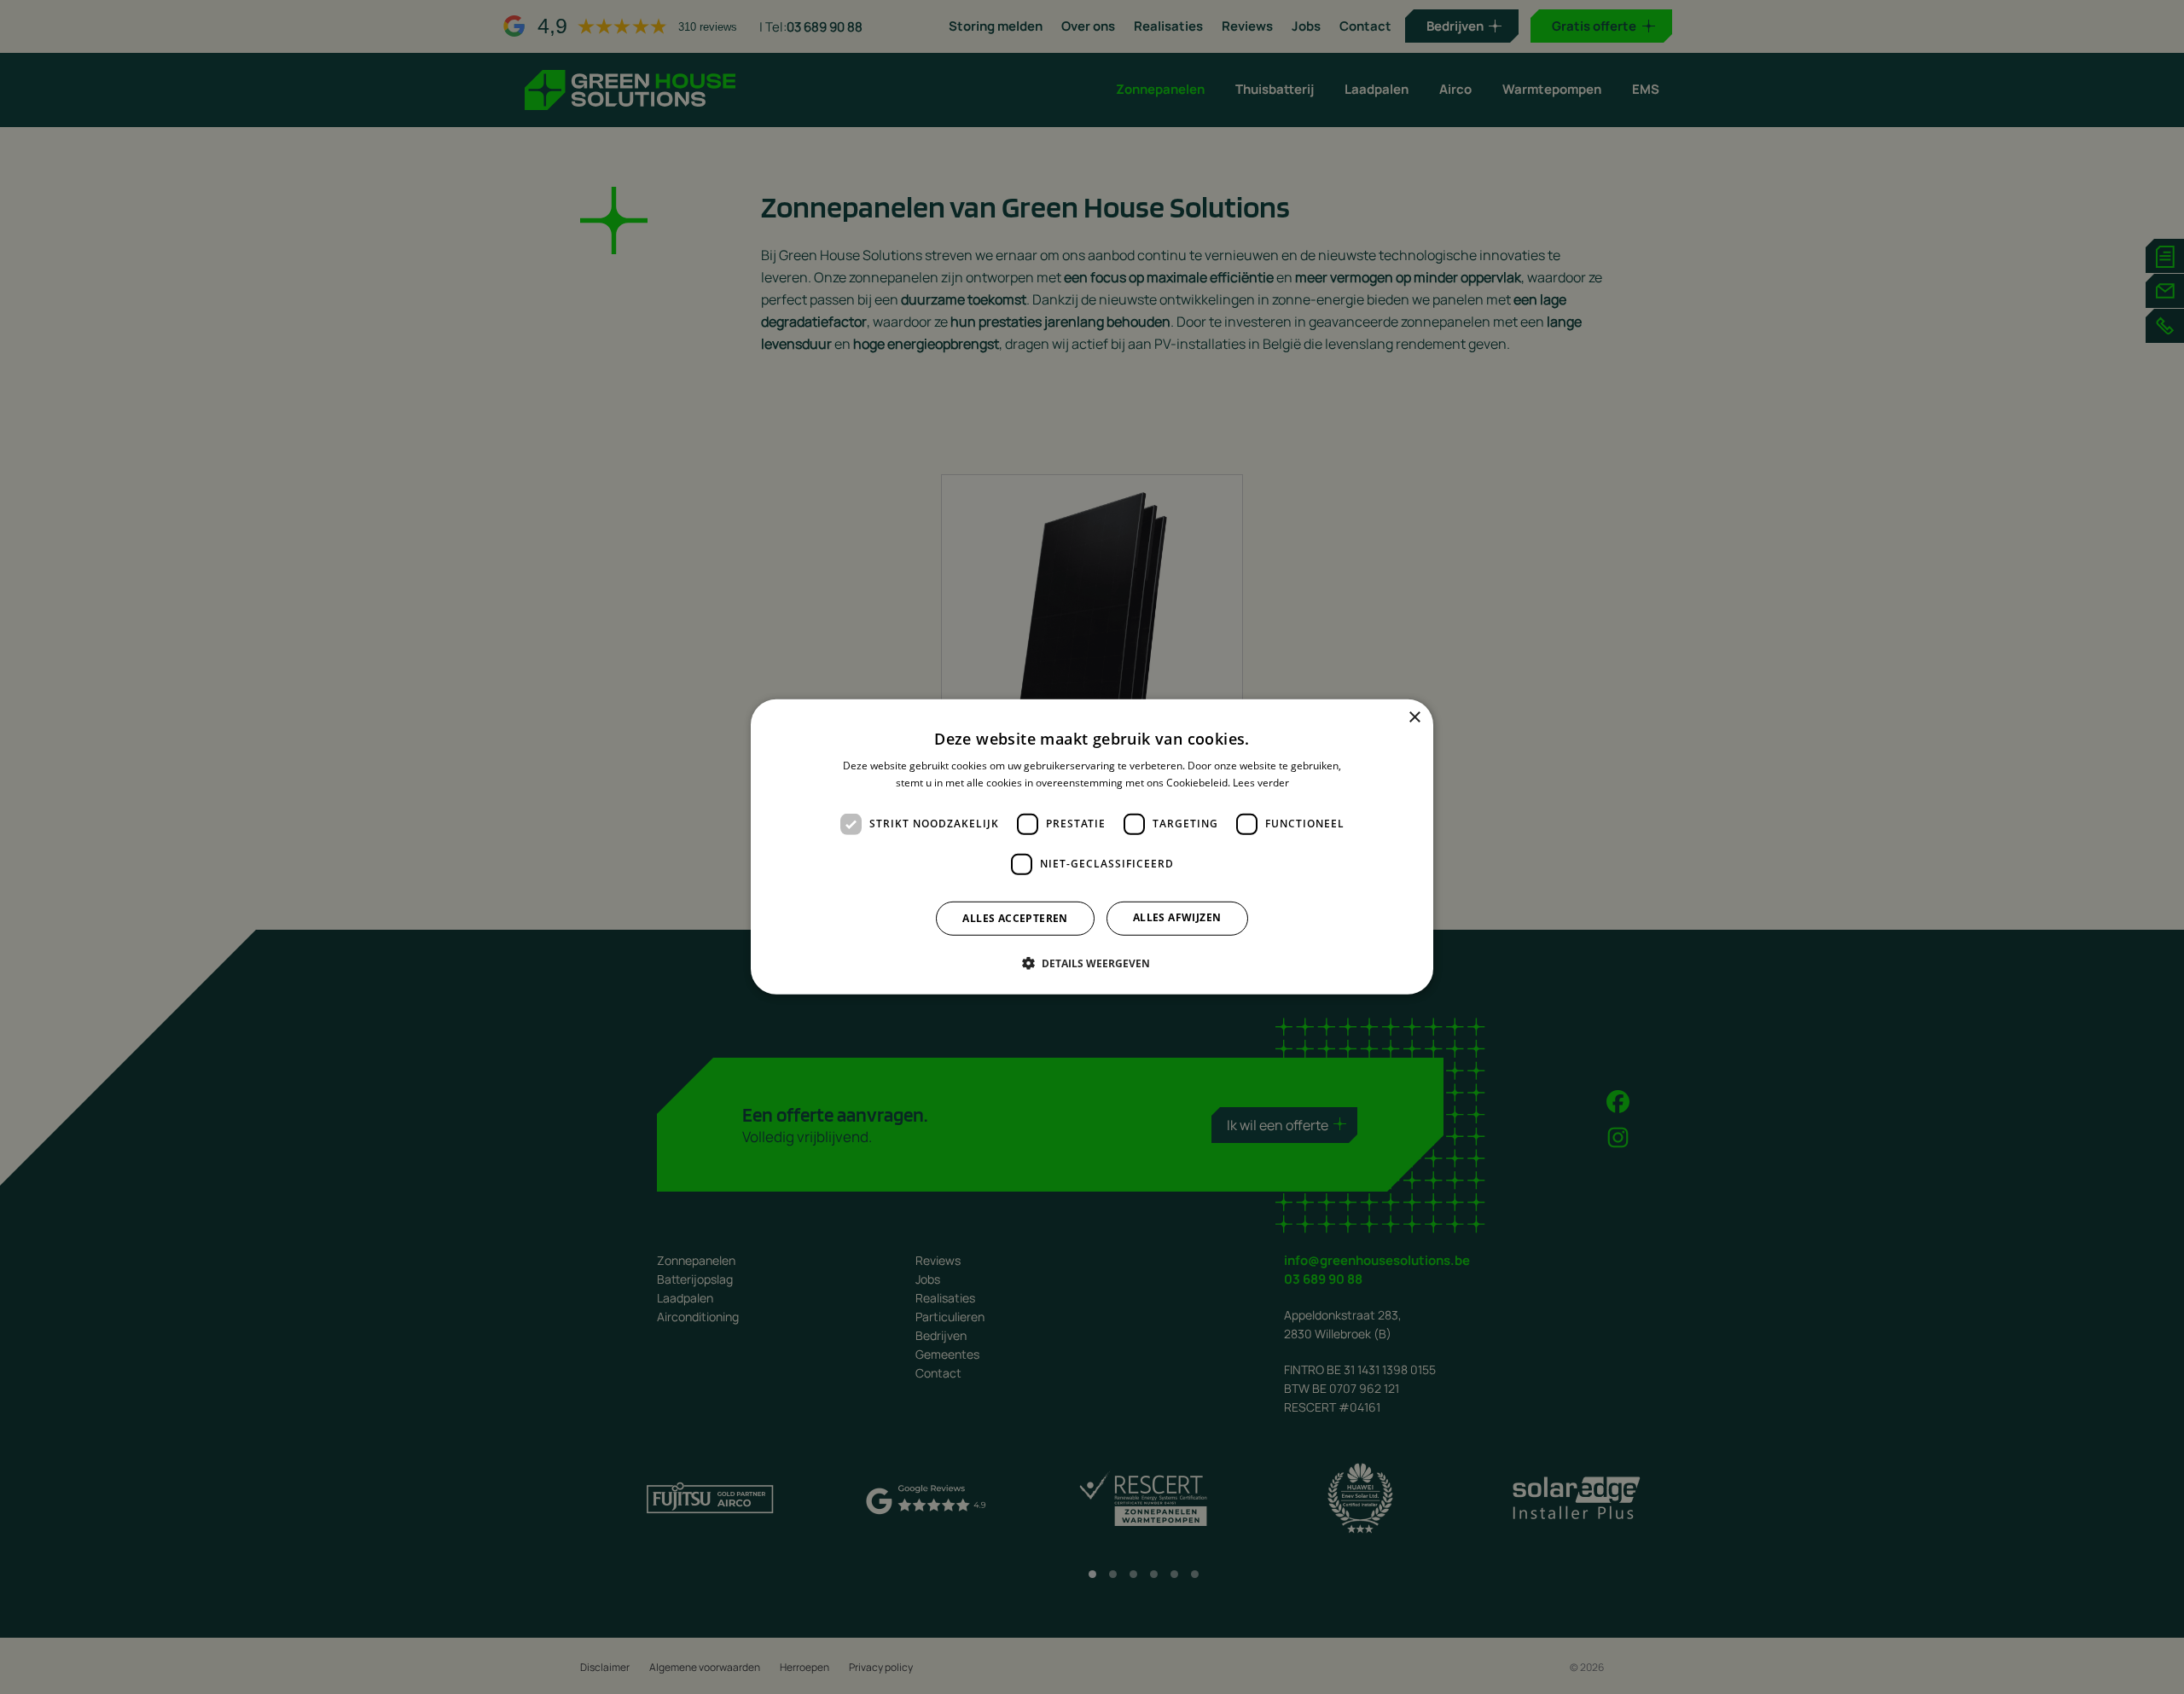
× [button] (1414, 718)
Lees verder (1261, 783)
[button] (1092, 963)
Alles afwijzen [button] (1177, 917)
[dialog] (1092, 847)
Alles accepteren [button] (1015, 918)
